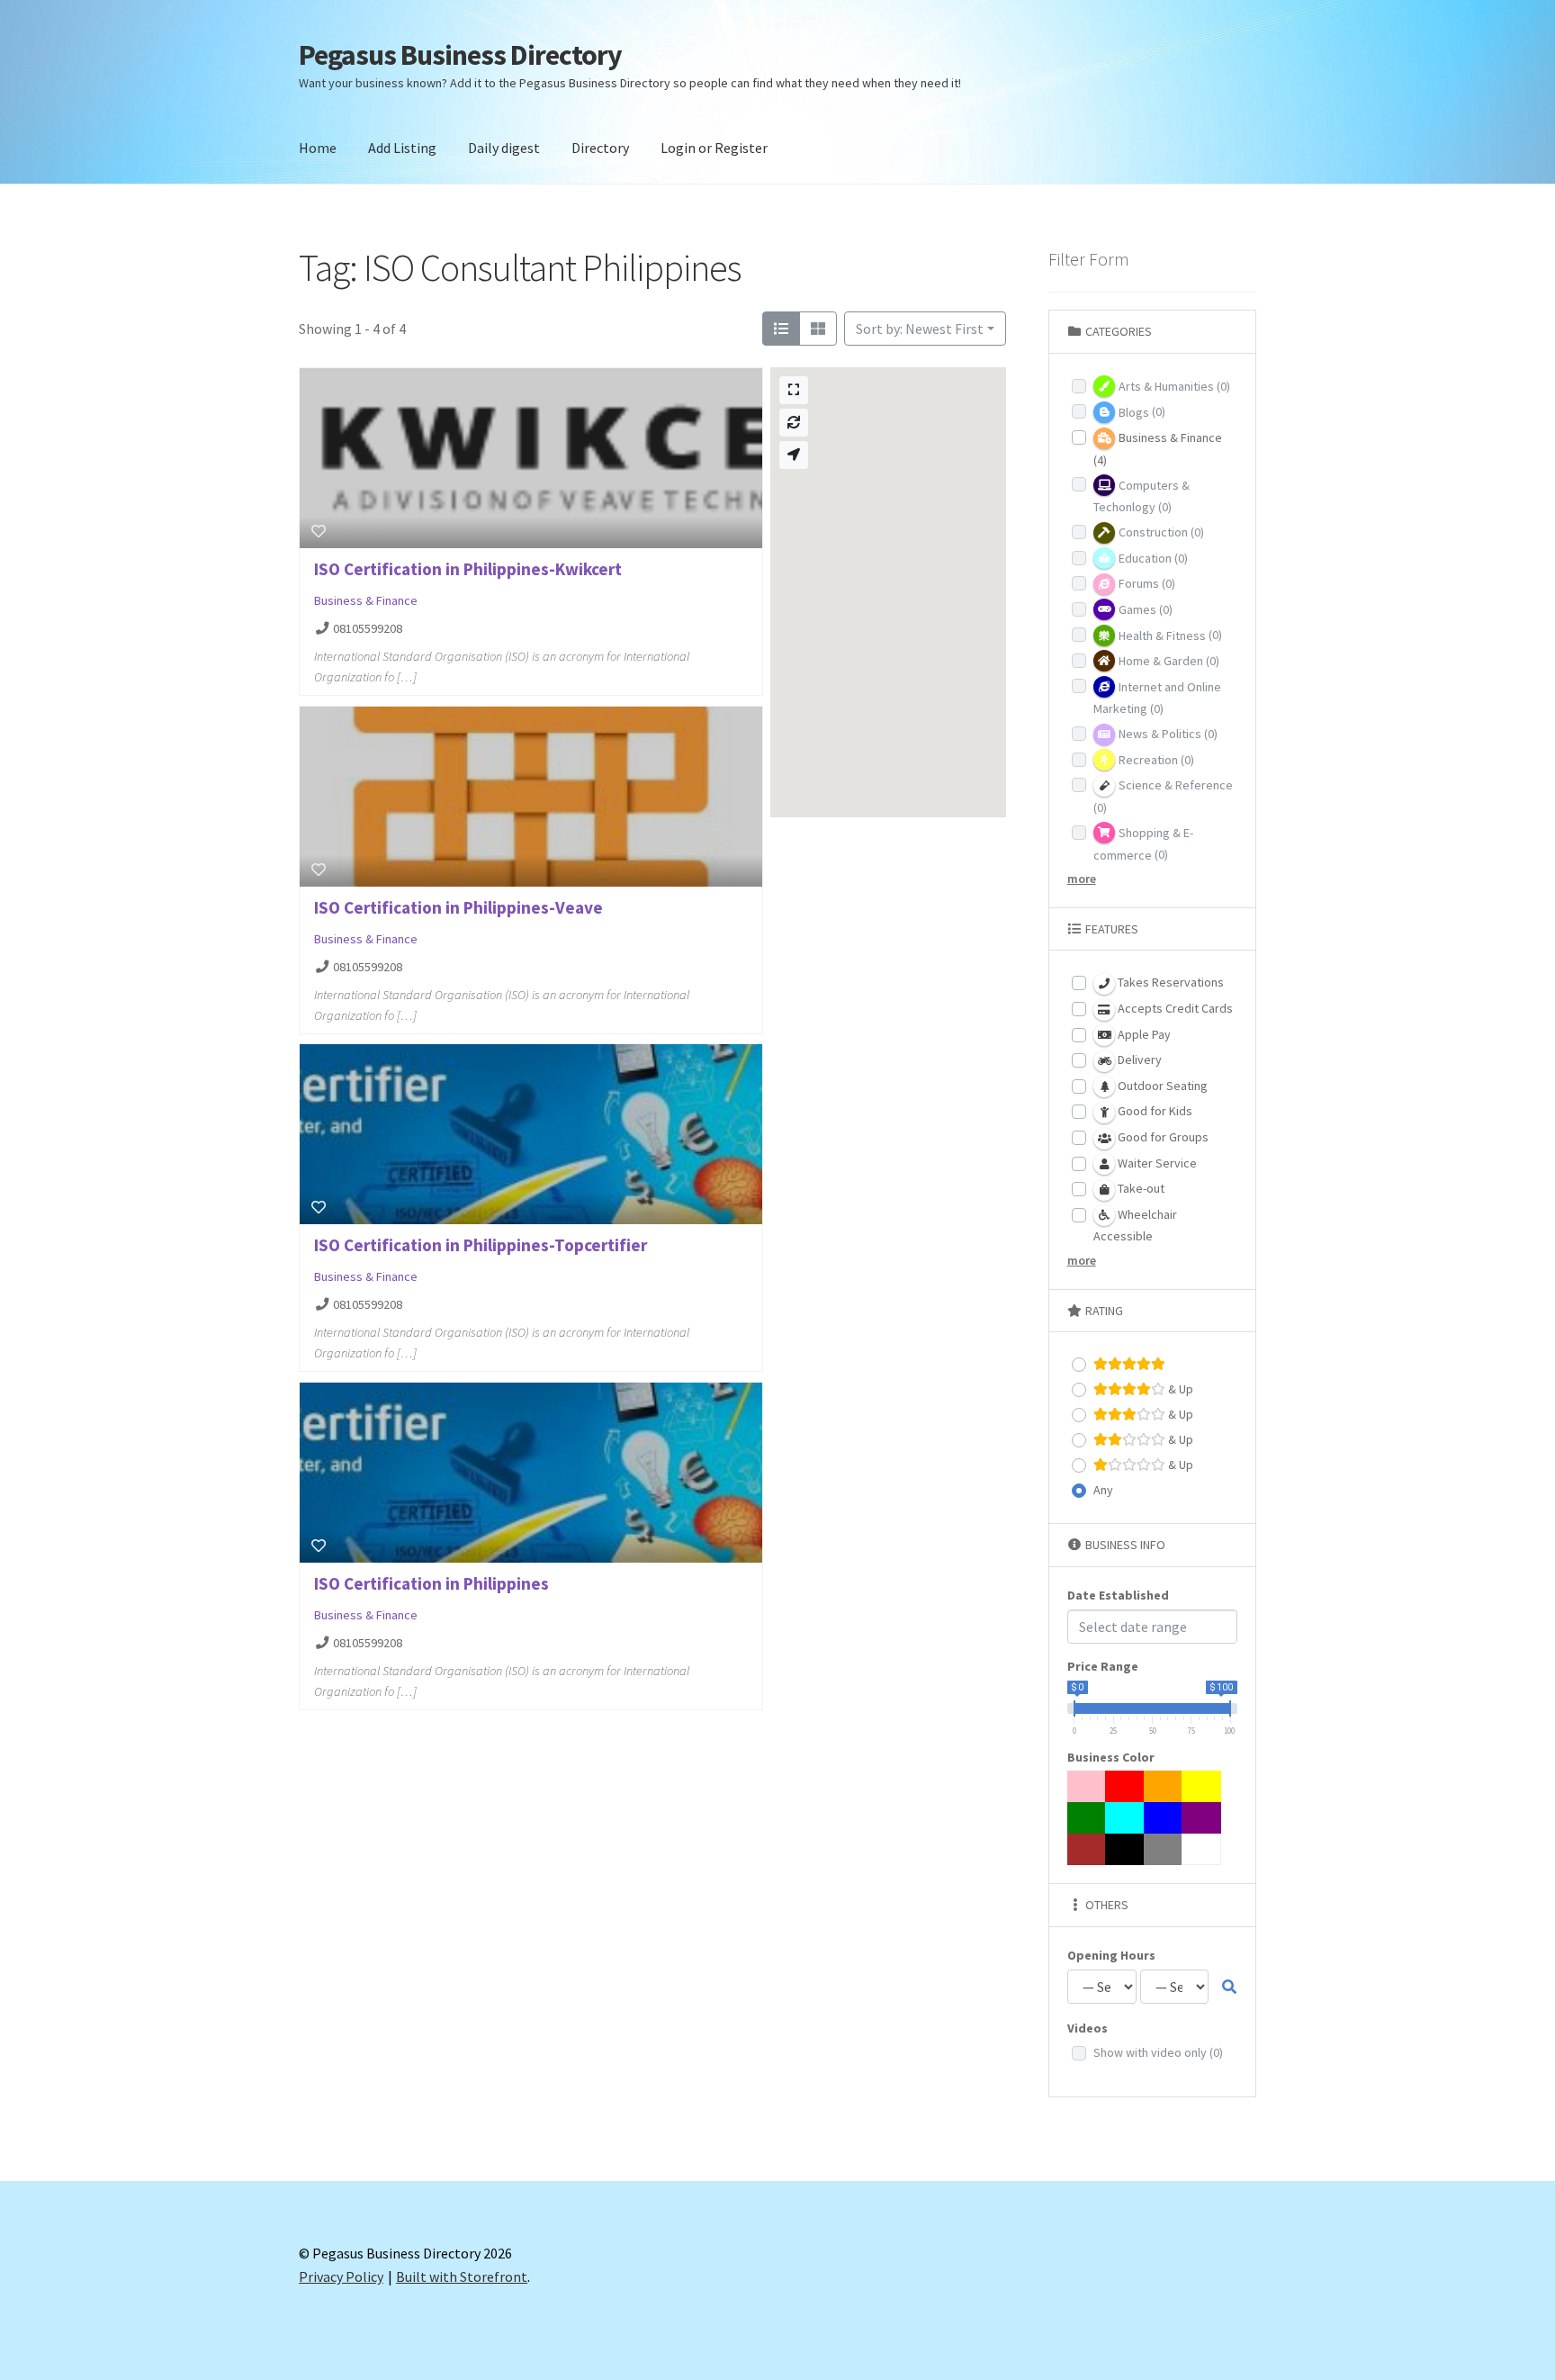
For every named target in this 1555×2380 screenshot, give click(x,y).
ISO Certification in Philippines (431, 1583)
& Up (1179, 1389)
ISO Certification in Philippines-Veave (458, 907)
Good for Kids (1154, 1111)
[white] (1201, 1849)
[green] (1087, 1818)
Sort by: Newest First (920, 329)
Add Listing (402, 148)
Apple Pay (1143, 1034)
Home (318, 148)
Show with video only (1158, 2052)
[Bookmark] (319, 531)
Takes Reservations (1169, 982)
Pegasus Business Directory (460, 55)
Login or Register (714, 148)
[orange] (1164, 1786)
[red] (1125, 1786)
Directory (600, 148)
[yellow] (1201, 1786)
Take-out (1140, 1188)
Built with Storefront (462, 2276)
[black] (1125, 1849)
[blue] (1164, 1818)
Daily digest (504, 148)
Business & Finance (366, 600)
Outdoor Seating (1161, 1086)
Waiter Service (1156, 1163)
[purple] (1201, 1818)
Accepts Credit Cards (1174, 1008)
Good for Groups (1162, 1137)
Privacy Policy (341, 2276)
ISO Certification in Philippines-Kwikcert (468, 569)
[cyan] (1125, 1818)
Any (1103, 1490)
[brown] (1087, 1849)
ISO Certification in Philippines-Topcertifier (481, 1245)
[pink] (1087, 1786)
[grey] (1164, 1849)
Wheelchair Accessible (1135, 1226)
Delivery (1138, 1059)
